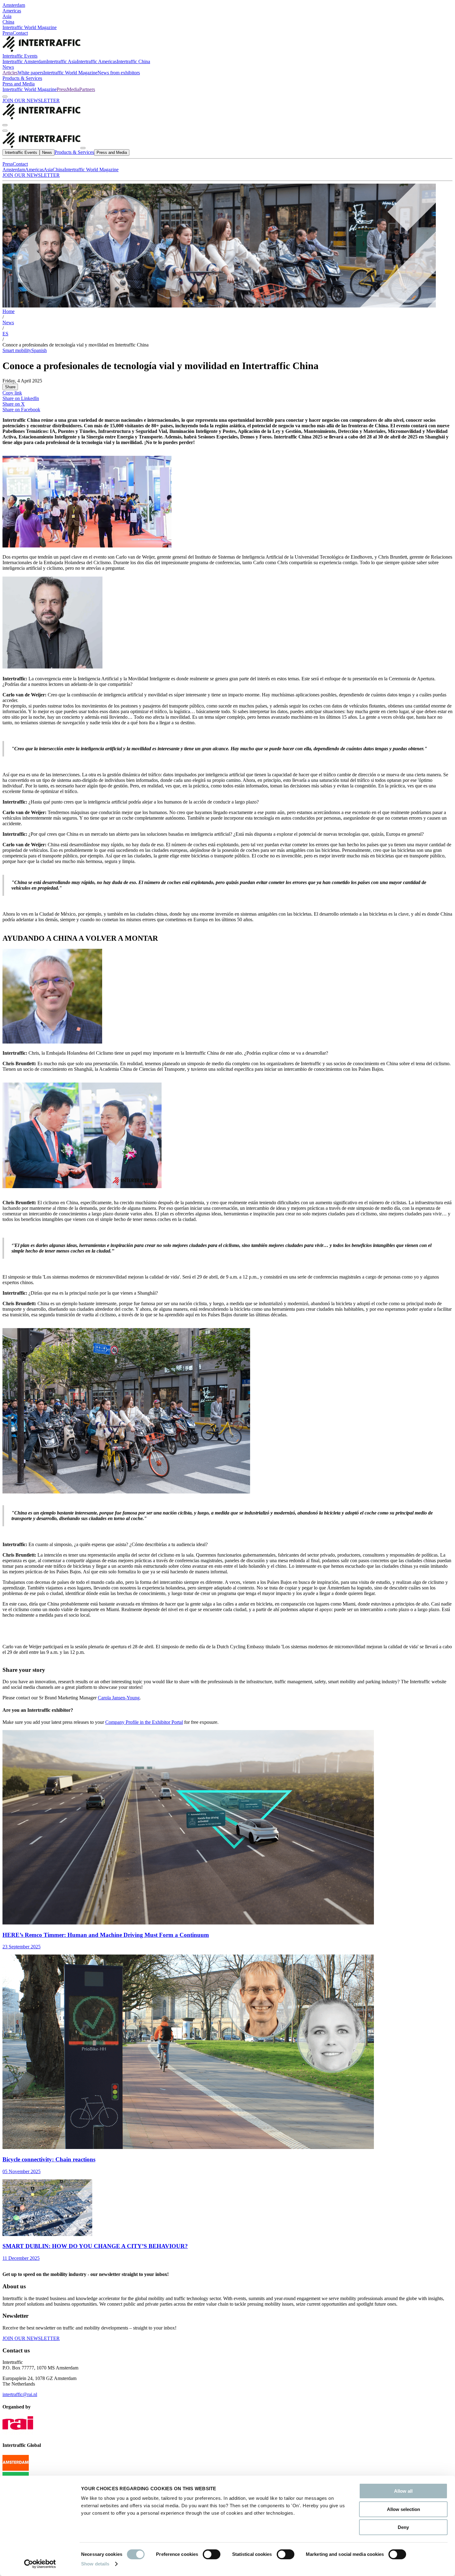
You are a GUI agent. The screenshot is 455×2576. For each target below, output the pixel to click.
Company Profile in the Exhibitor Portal (144, 1722)
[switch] (212, 2554)
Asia (7, 16)
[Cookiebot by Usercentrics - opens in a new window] (40, 2564)
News (8, 67)
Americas (12, 11)
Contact (20, 33)
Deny (403, 2527)
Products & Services (22, 78)
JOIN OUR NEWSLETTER (31, 100)
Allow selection (403, 2509)
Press (8, 33)
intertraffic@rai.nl (20, 2394)
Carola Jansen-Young (119, 1698)
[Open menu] (5, 131)
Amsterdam (14, 5)
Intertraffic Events (20, 56)
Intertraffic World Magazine (30, 27)
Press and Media (19, 84)
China (8, 22)
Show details (95, 2564)
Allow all (403, 2491)
